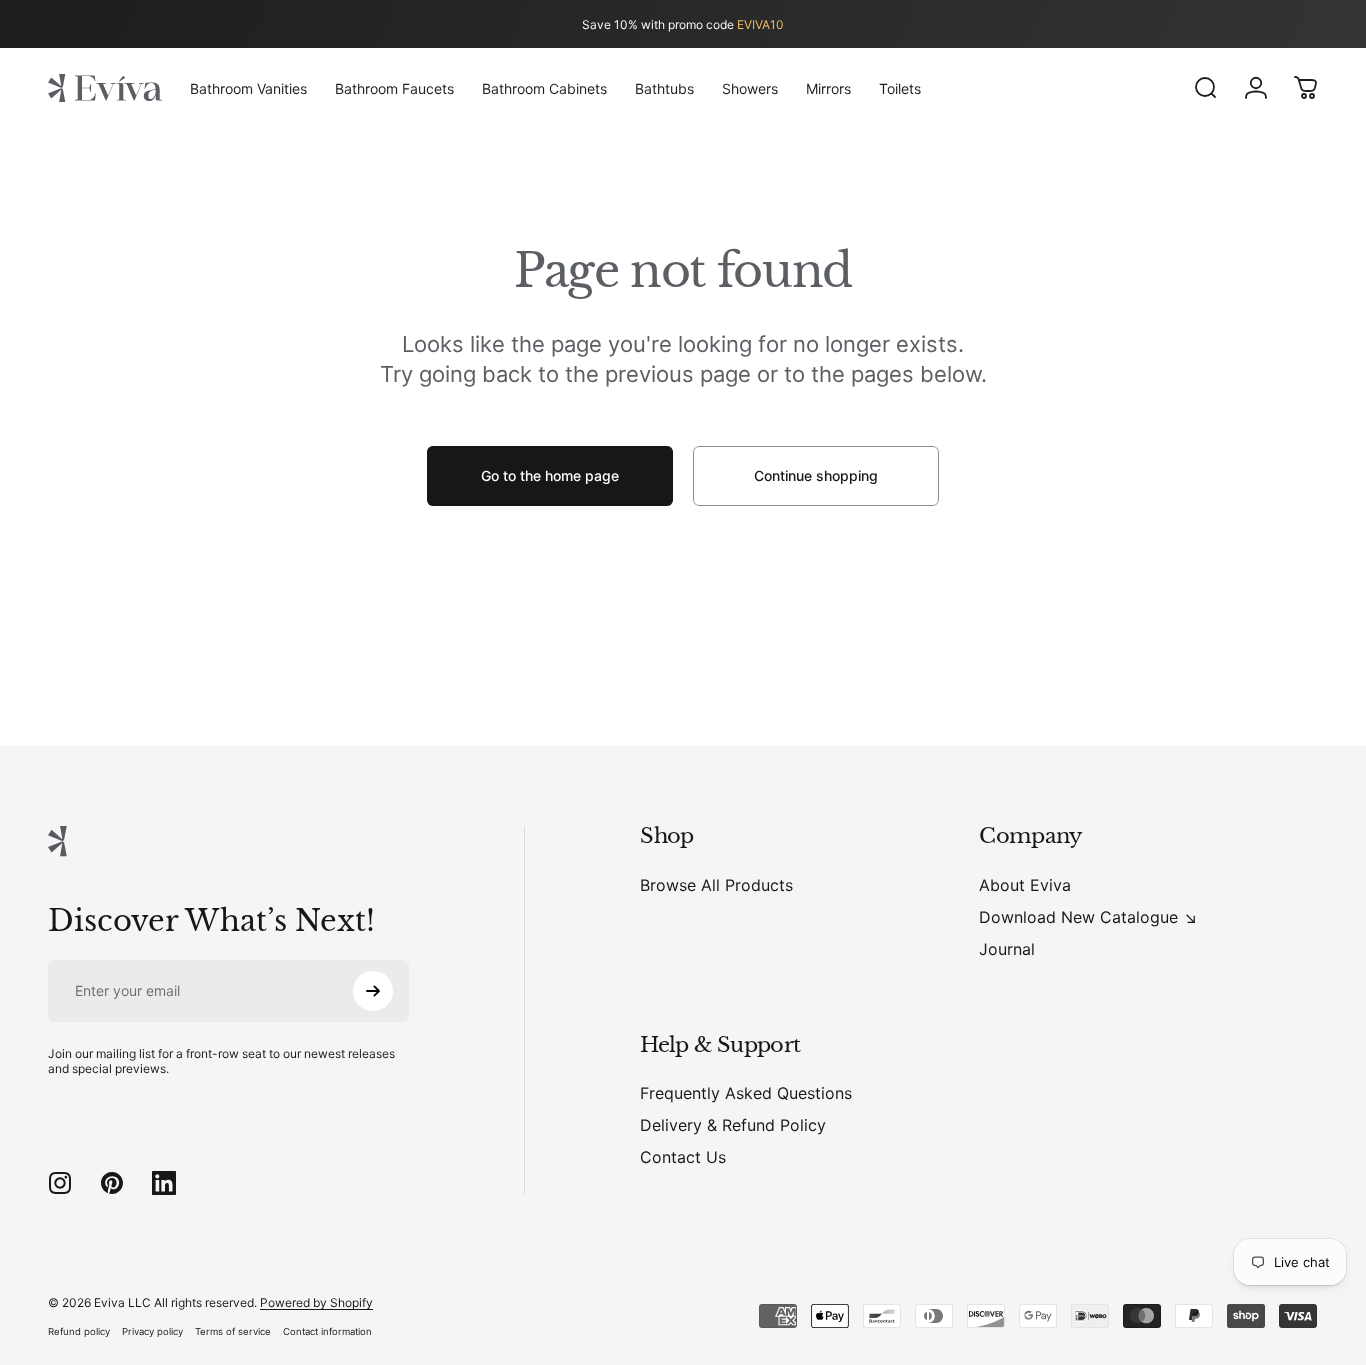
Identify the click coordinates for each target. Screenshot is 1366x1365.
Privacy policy (152, 1331)
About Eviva (1025, 885)
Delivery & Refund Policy (733, 1125)
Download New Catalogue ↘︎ (1088, 917)
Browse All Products (716, 885)
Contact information (327, 1331)
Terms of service (233, 1331)
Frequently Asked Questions (746, 1093)
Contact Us (683, 1157)
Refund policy (79, 1331)
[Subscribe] (373, 991)
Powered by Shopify (316, 1302)
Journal (1007, 949)
